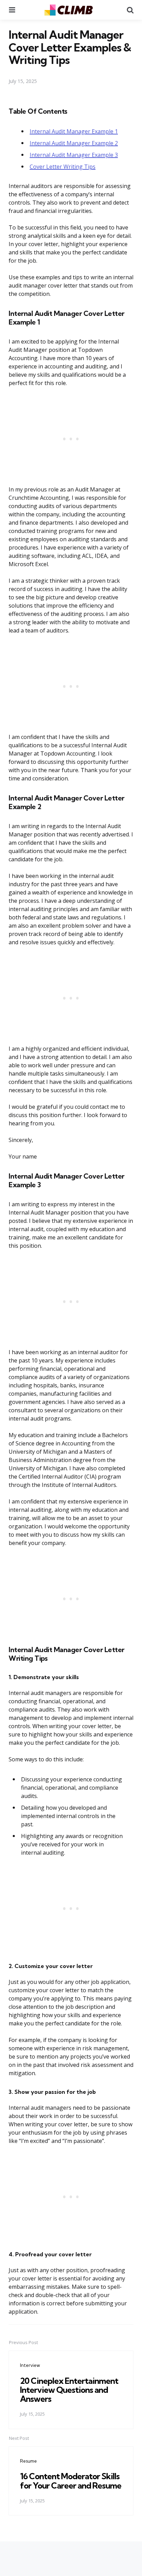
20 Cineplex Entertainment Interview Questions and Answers (69, 2390)
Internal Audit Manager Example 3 (74, 155)
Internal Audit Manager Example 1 (74, 131)
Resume (28, 2461)
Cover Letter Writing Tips (63, 167)
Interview (30, 2365)
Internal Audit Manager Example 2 (74, 143)
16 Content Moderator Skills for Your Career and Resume (71, 2481)
